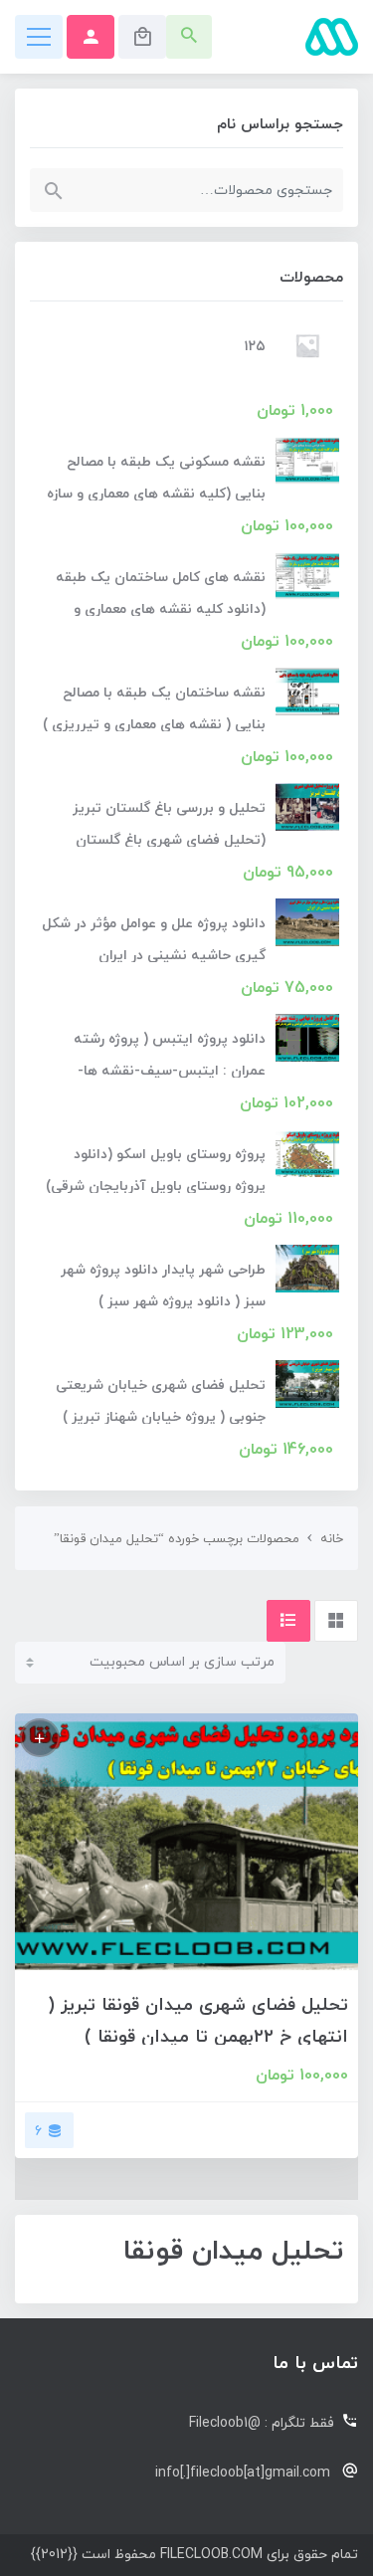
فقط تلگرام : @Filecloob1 (262, 2423)
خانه (332, 1539)
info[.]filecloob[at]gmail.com (243, 2473)
